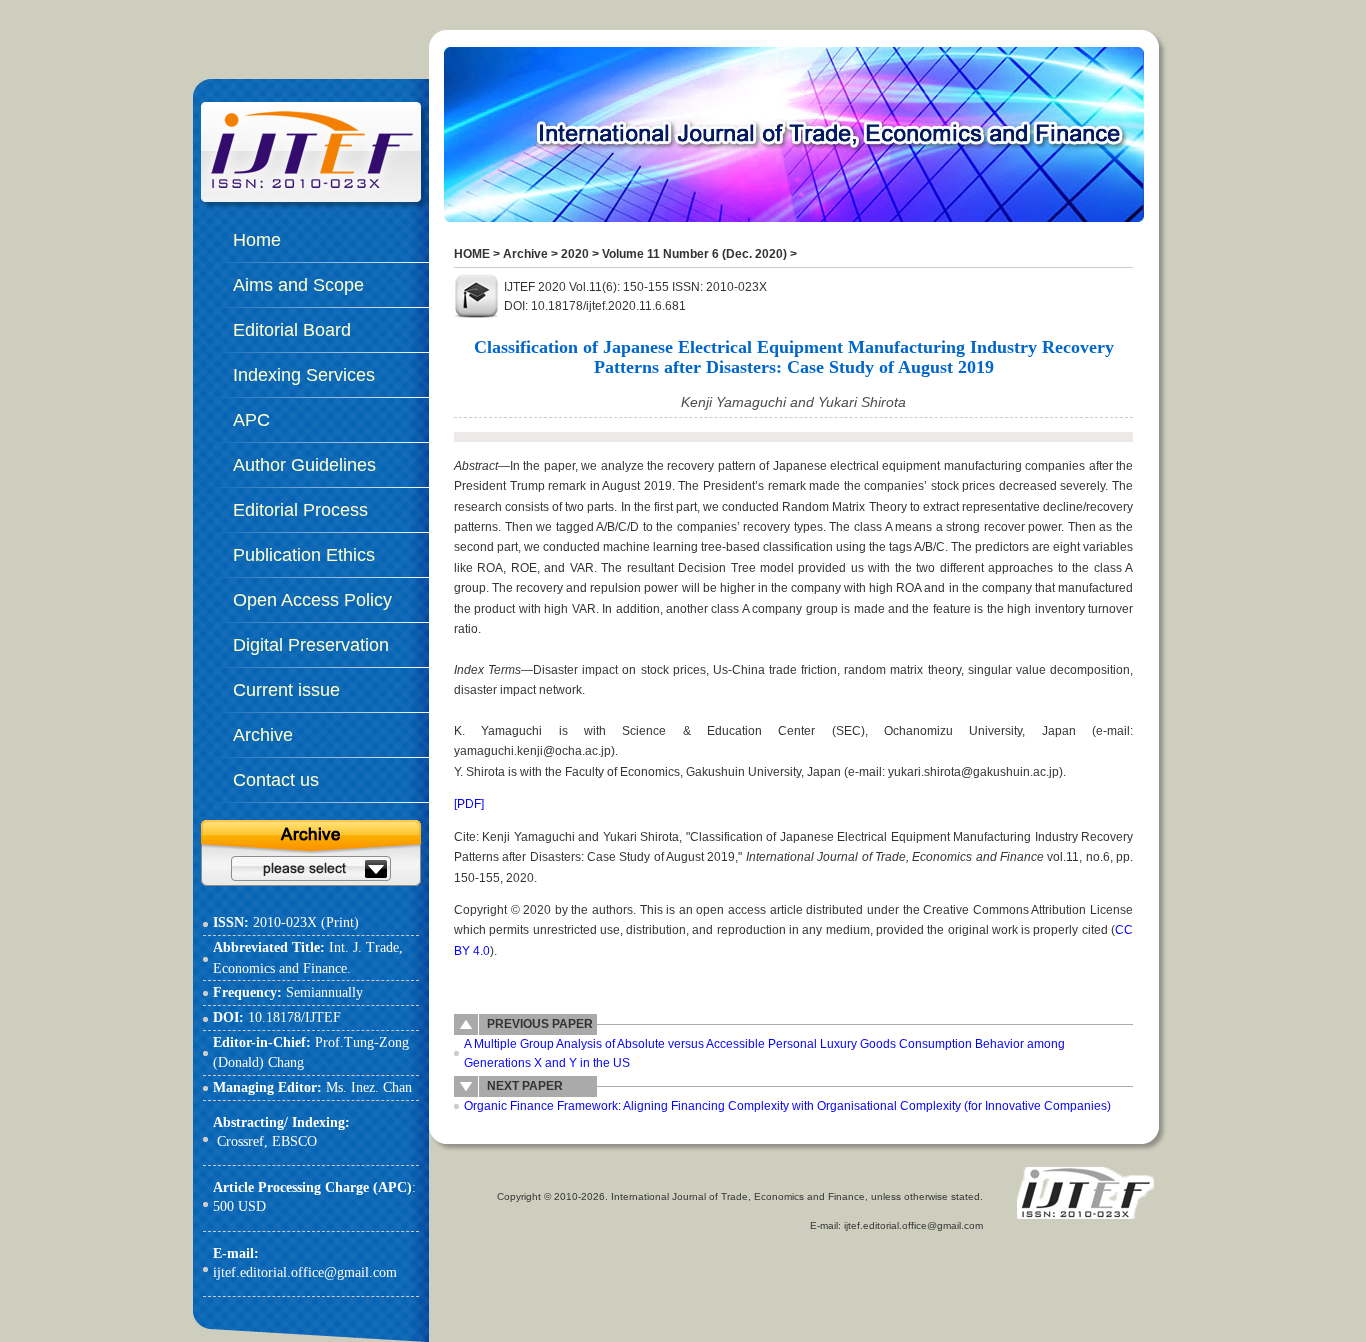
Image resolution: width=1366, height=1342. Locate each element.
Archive (525, 254)
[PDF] (469, 804)
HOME (472, 254)
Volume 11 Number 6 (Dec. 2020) (694, 254)
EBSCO (294, 1141)
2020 (575, 254)
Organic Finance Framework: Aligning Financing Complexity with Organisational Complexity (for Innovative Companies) (787, 1106)
